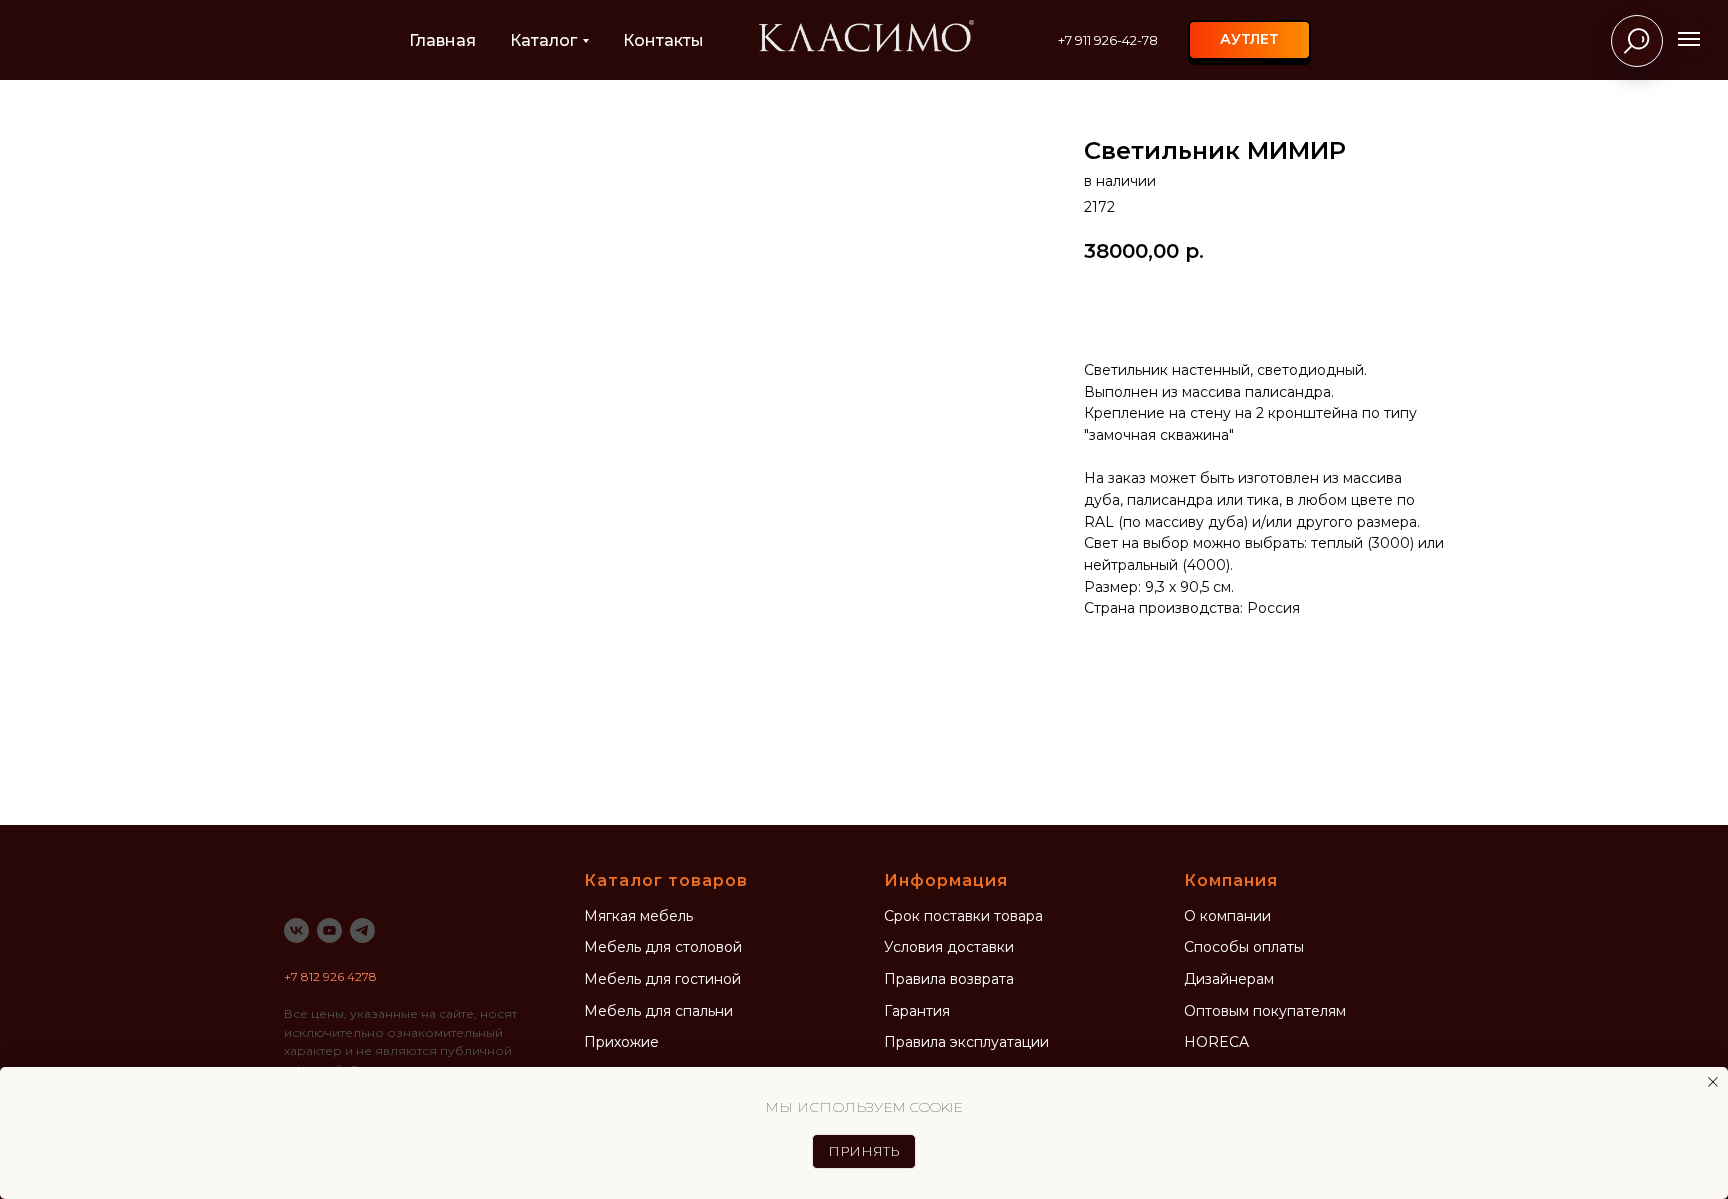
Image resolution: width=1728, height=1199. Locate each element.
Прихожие (621, 1042)
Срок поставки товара (963, 916)
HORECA (1216, 1042)
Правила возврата (949, 979)
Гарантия (917, 1011)
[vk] (296, 930)
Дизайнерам (1229, 979)
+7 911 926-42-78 (1108, 40)
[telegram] (362, 930)
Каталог (543, 40)
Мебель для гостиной (662, 979)
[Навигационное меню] (1689, 39)
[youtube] (329, 930)
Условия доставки (949, 947)
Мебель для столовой (663, 947)
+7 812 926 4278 (330, 976)
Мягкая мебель (638, 916)
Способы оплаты (1244, 947)
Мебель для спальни (658, 1011)
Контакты (663, 40)
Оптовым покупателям (1265, 1011)
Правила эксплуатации (966, 1042)
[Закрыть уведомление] (1713, 1082)
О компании (1227, 916)
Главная (442, 40)
